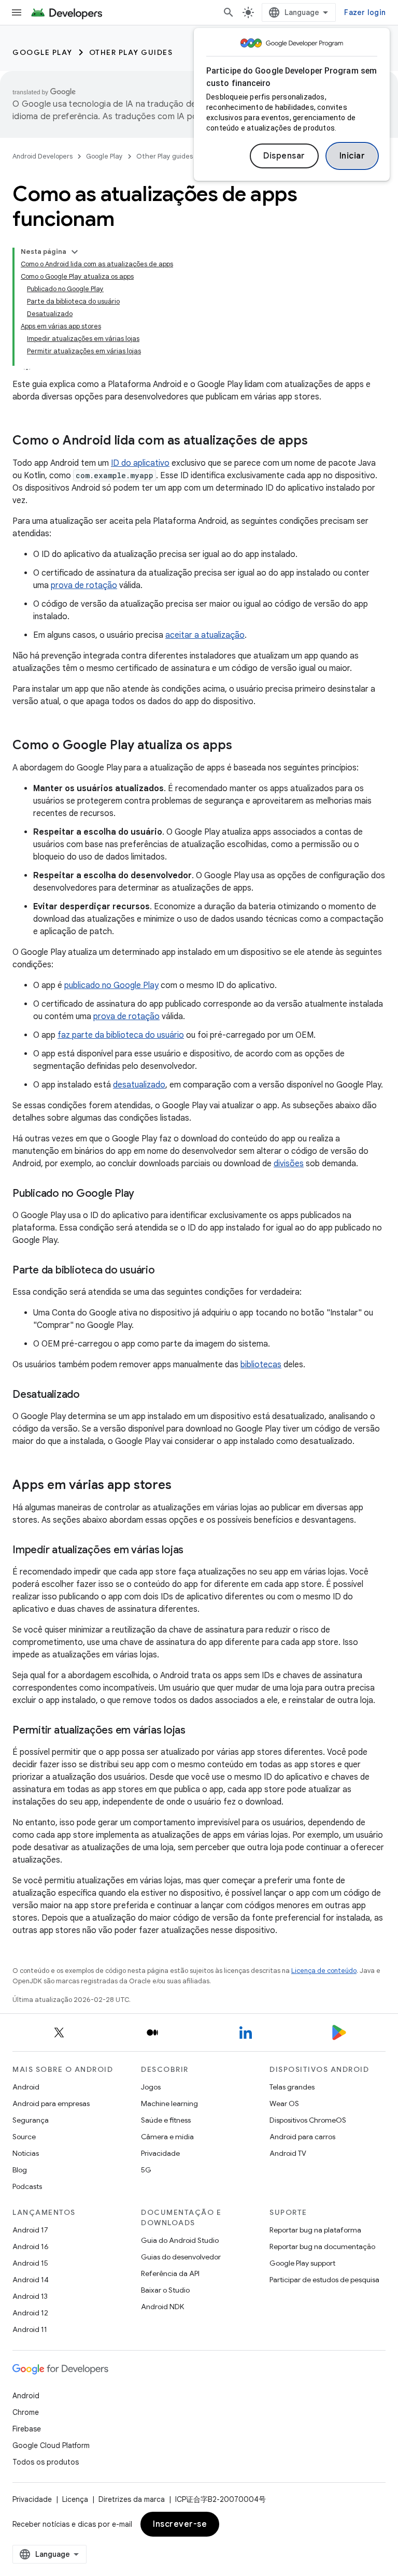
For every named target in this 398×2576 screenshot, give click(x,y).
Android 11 (30, 2329)
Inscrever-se (180, 2524)
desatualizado (139, 1085)
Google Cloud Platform (51, 2445)
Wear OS (284, 2103)
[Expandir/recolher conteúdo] (75, 252)
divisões (289, 1164)
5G (146, 2170)
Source (24, 2137)
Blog (20, 2170)
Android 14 (31, 2280)
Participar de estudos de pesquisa (324, 2280)
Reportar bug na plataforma (315, 2230)
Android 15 (30, 2263)
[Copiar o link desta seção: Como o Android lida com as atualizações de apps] (318, 441)
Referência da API (170, 2273)
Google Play (42, 52)
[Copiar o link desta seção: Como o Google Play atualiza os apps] (243, 746)
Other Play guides (131, 52)
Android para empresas (51, 2103)
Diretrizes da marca (132, 2499)
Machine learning (169, 2103)
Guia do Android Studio (180, 2240)
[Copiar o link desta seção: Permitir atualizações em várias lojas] (196, 1731)
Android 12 (30, 2313)
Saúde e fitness (166, 2120)
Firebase (27, 2429)
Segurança (31, 2120)
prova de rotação (84, 585)
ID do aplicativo (140, 463)
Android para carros (302, 2137)
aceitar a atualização (205, 635)
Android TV (288, 2153)
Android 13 (30, 2296)
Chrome (26, 2412)
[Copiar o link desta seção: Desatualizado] (90, 1395)
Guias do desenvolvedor (181, 2257)
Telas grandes (292, 2087)
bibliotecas (261, 1365)
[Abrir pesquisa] (229, 12)
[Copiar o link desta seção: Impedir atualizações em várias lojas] (194, 1551)
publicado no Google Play (111, 985)
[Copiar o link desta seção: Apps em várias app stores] (182, 1486)
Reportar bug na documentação (322, 2246)
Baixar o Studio (165, 2290)
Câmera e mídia (167, 2137)
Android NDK (162, 2307)
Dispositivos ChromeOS (308, 2120)
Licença (75, 2499)
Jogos (151, 2087)
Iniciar (352, 156)
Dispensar (284, 156)
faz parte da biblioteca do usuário (121, 1035)
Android (26, 2087)
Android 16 (31, 2246)
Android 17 (30, 2230)
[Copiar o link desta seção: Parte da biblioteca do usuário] (165, 1271)
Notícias (26, 2153)
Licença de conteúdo (324, 1971)
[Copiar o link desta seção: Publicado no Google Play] (145, 1194)
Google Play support (302, 2263)
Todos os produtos (46, 2462)
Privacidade (160, 2153)
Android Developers (42, 156)
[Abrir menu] (17, 12)
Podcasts (27, 2186)
